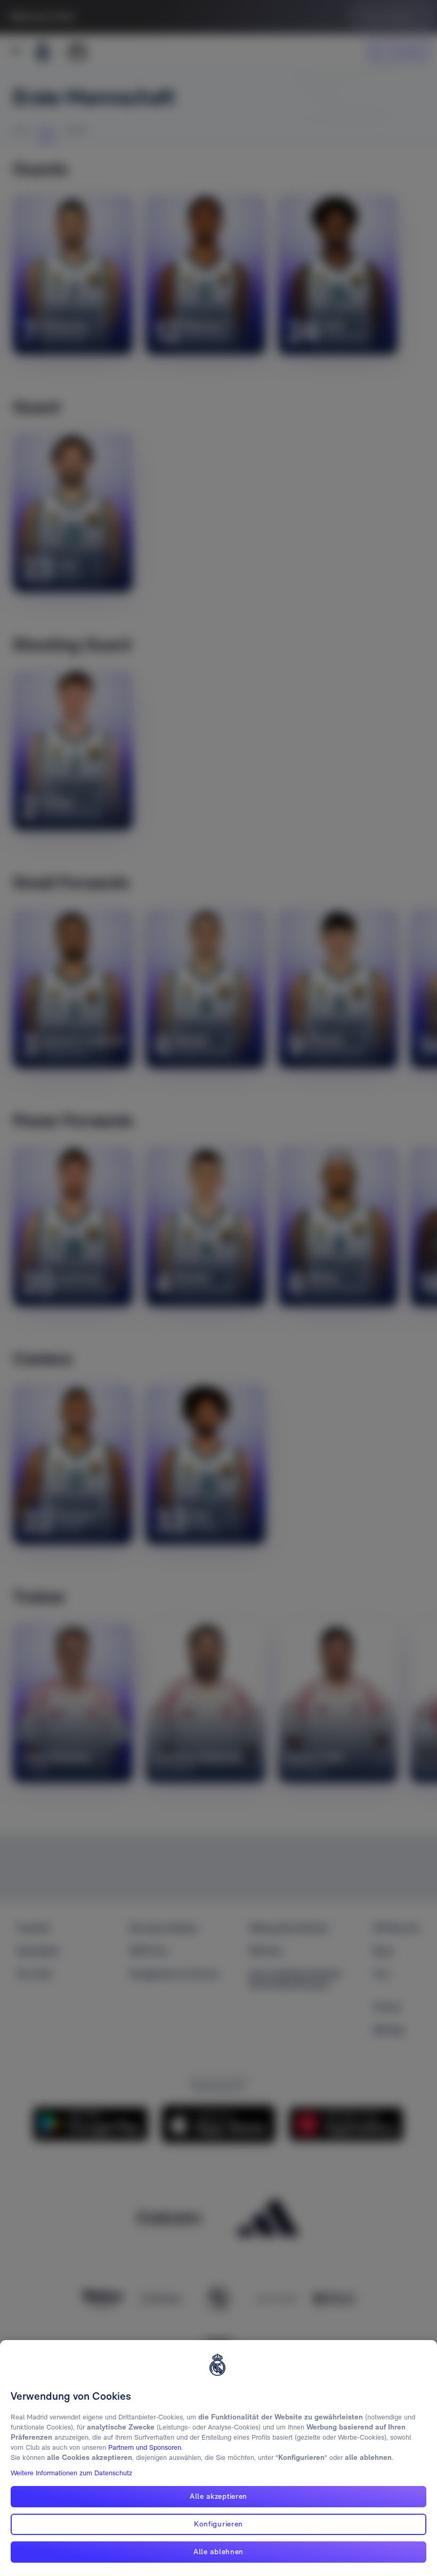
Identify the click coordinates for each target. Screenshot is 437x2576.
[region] (218, 2458)
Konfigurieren (218, 2524)
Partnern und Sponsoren (145, 2447)
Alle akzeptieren (218, 2496)
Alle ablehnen (218, 2552)
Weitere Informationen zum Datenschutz (71, 2473)
